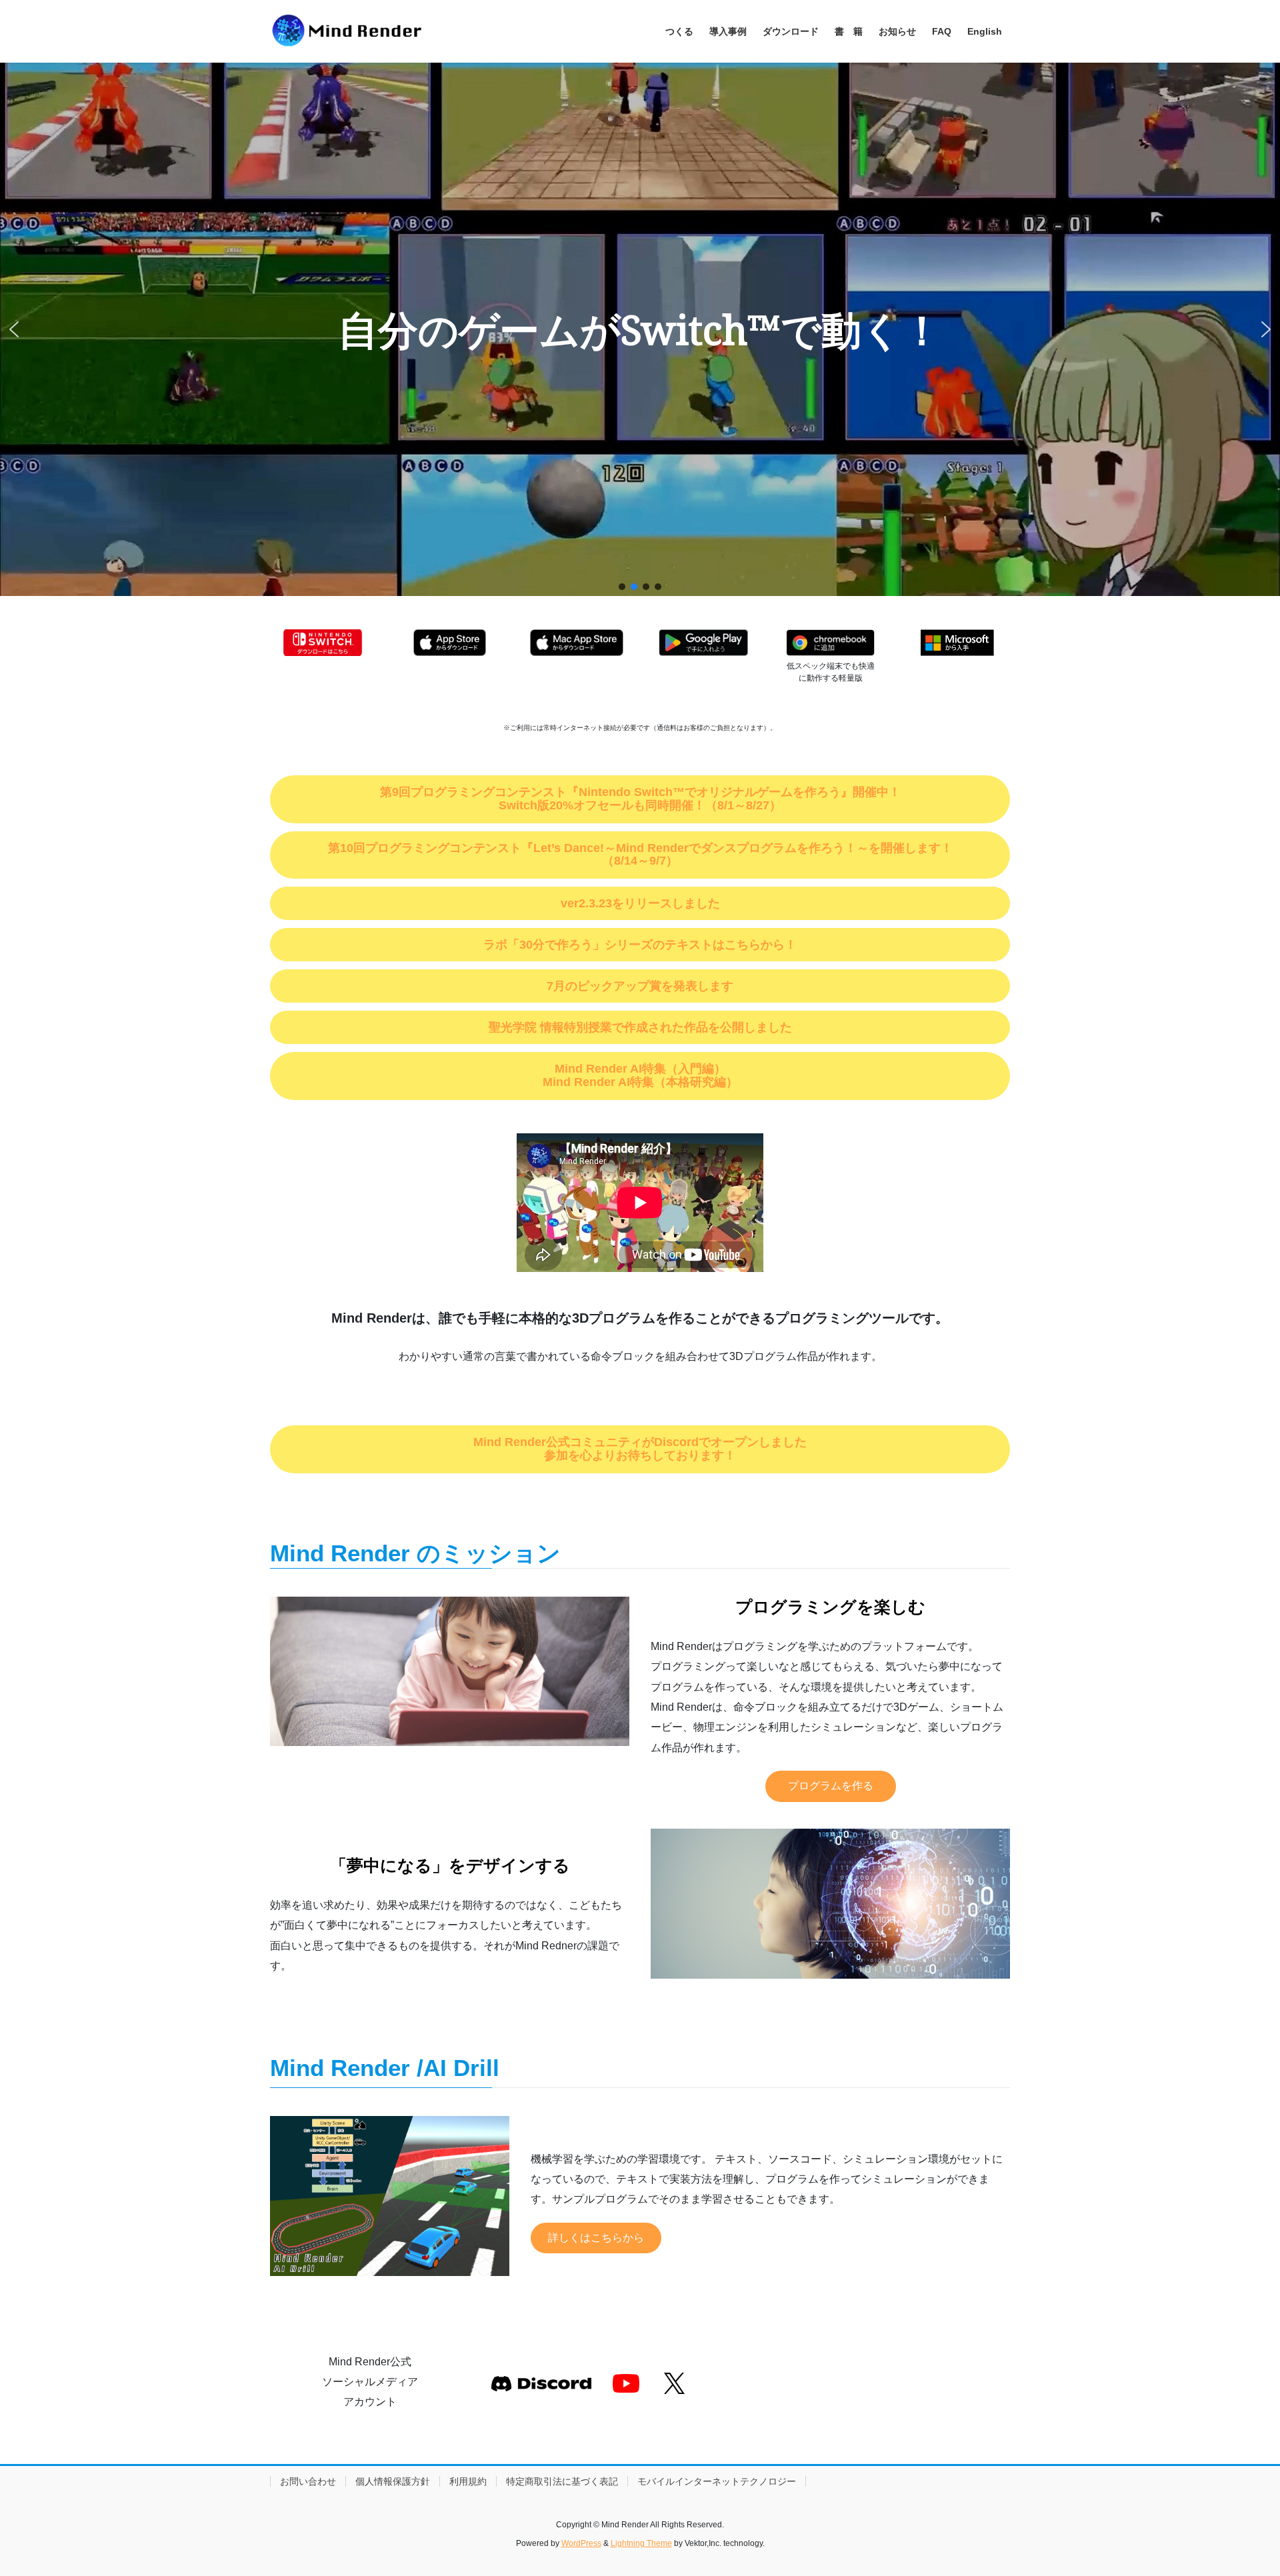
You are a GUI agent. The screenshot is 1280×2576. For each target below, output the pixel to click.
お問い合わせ (308, 2481)
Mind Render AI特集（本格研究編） (640, 1082)
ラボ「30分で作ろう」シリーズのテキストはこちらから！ (640, 945)
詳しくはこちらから (596, 2238)
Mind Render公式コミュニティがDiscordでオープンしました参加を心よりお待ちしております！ (640, 1449)
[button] (14, 329)
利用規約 (468, 2481)
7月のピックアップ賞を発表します (640, 986)
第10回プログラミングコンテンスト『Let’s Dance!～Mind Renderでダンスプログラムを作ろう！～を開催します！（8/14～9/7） (640, 855)
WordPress (581, 2543)
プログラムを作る (831, 1786)
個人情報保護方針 (393, 2481)
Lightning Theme (641, 2543)
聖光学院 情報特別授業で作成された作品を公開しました (646, 1027)
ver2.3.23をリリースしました (646, 903)
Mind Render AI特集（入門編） (640, 1069)
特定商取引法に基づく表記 (562, 2481)
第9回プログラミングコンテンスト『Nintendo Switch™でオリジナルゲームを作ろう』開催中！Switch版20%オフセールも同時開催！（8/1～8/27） (640, 799)
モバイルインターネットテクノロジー (717, 2481)
